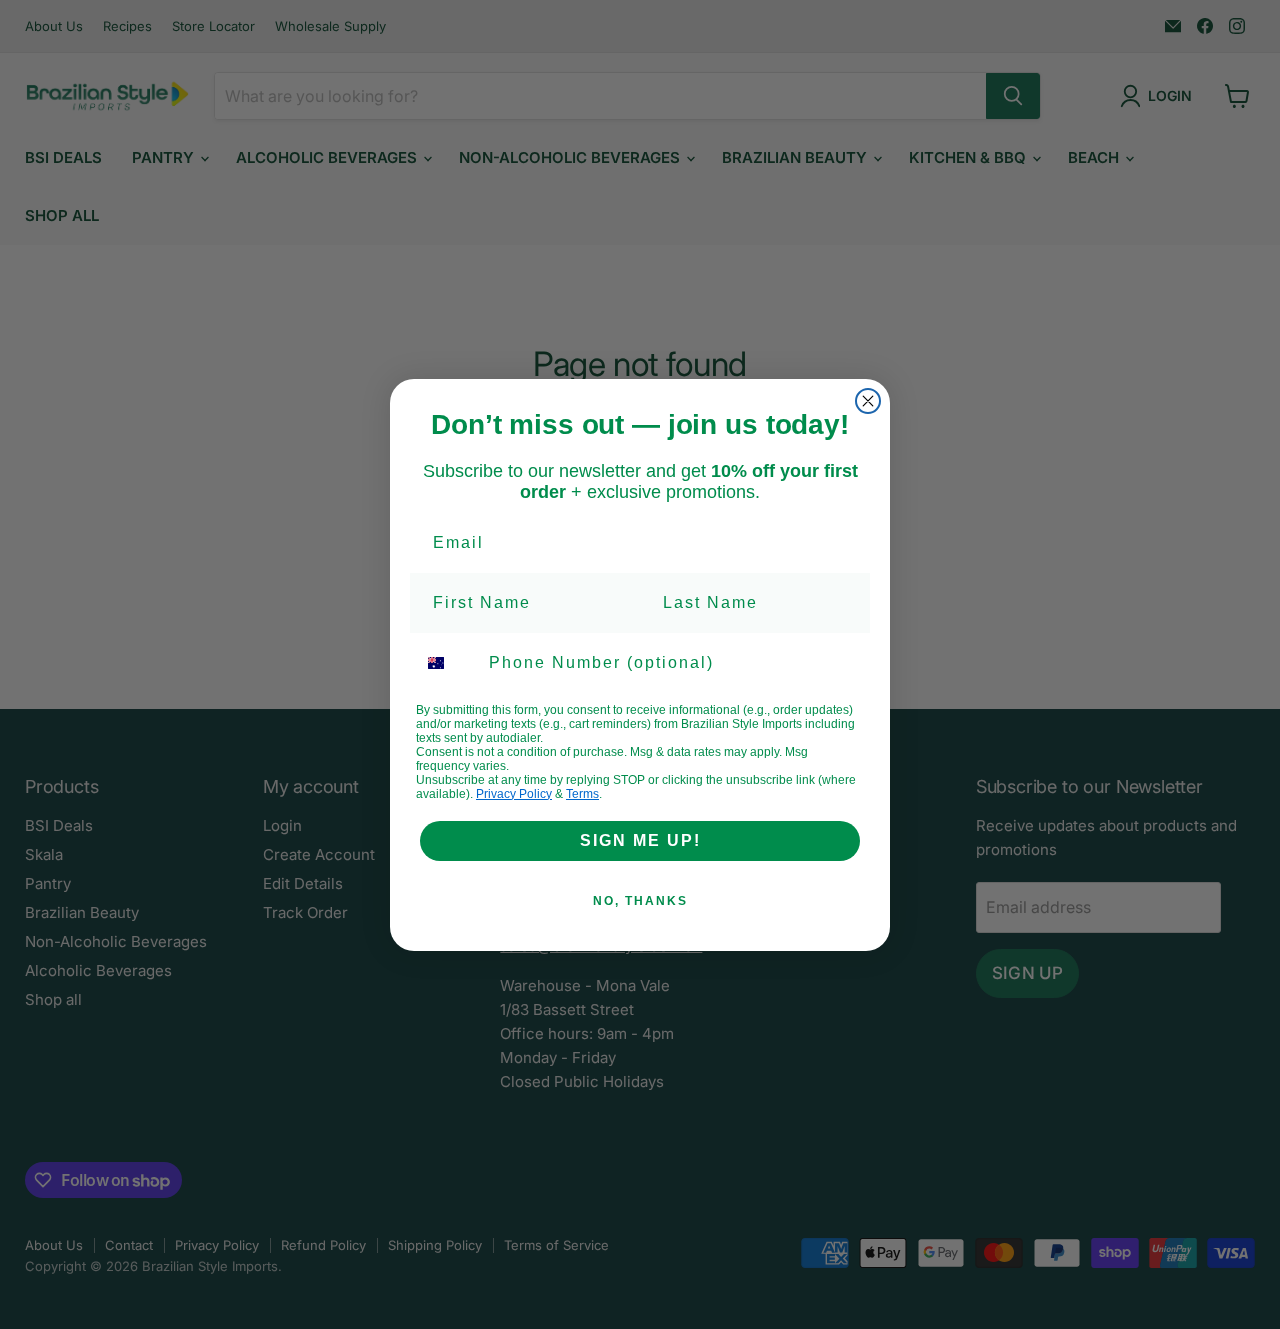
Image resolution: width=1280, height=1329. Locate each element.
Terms (582, 794)
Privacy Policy (514, 794)
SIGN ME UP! (640, 840)
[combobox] (448, 663)
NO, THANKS (640, 901)
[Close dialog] (868, 401)
